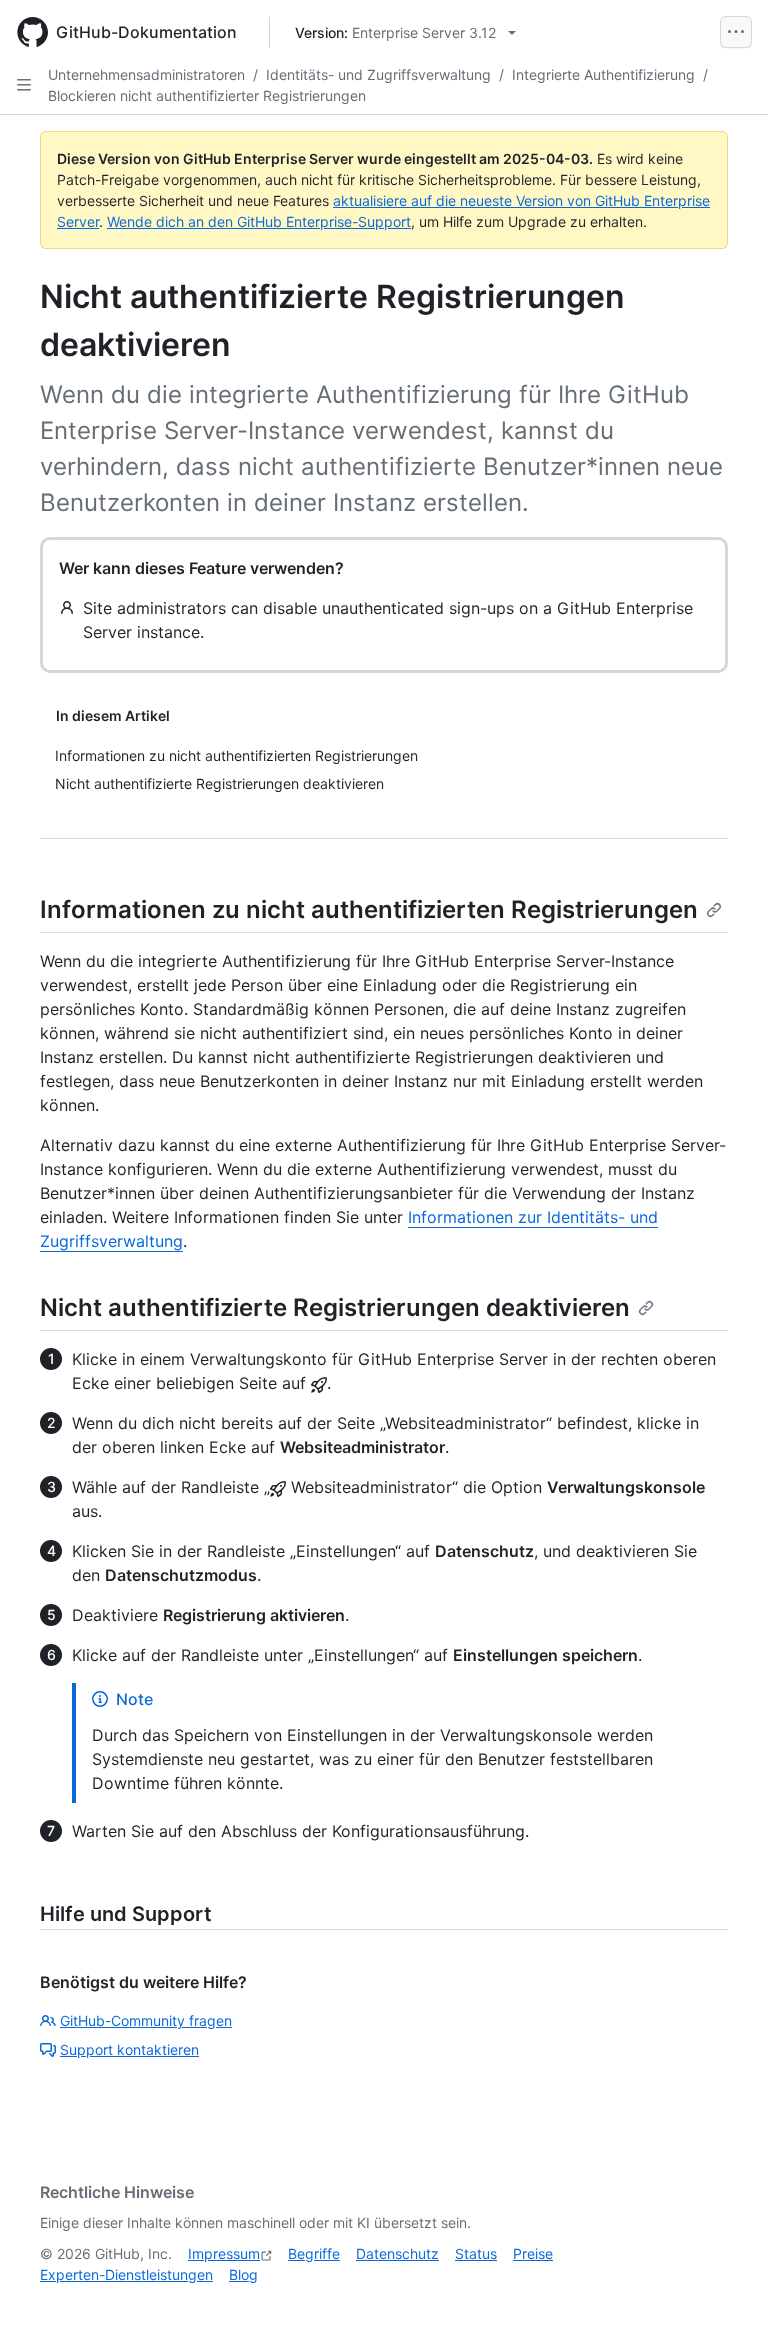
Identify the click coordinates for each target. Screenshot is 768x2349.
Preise (533, 2253)
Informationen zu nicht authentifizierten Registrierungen (369, 909)
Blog (243, 2274)
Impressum (224, 2253)
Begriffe (314, 2253)
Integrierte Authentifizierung (603, 74)
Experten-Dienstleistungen (126, 2274)
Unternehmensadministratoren (146, 74)
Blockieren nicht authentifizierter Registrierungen (207, 95)
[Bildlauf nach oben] (724, 2305)
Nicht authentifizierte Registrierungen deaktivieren (335, 1307)
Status (476, 2253)
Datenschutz (397, 2253)
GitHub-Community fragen (146, 2020)
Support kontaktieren (129, 2049)
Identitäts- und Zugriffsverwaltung (378, 74)
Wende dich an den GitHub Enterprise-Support (259, 221)
